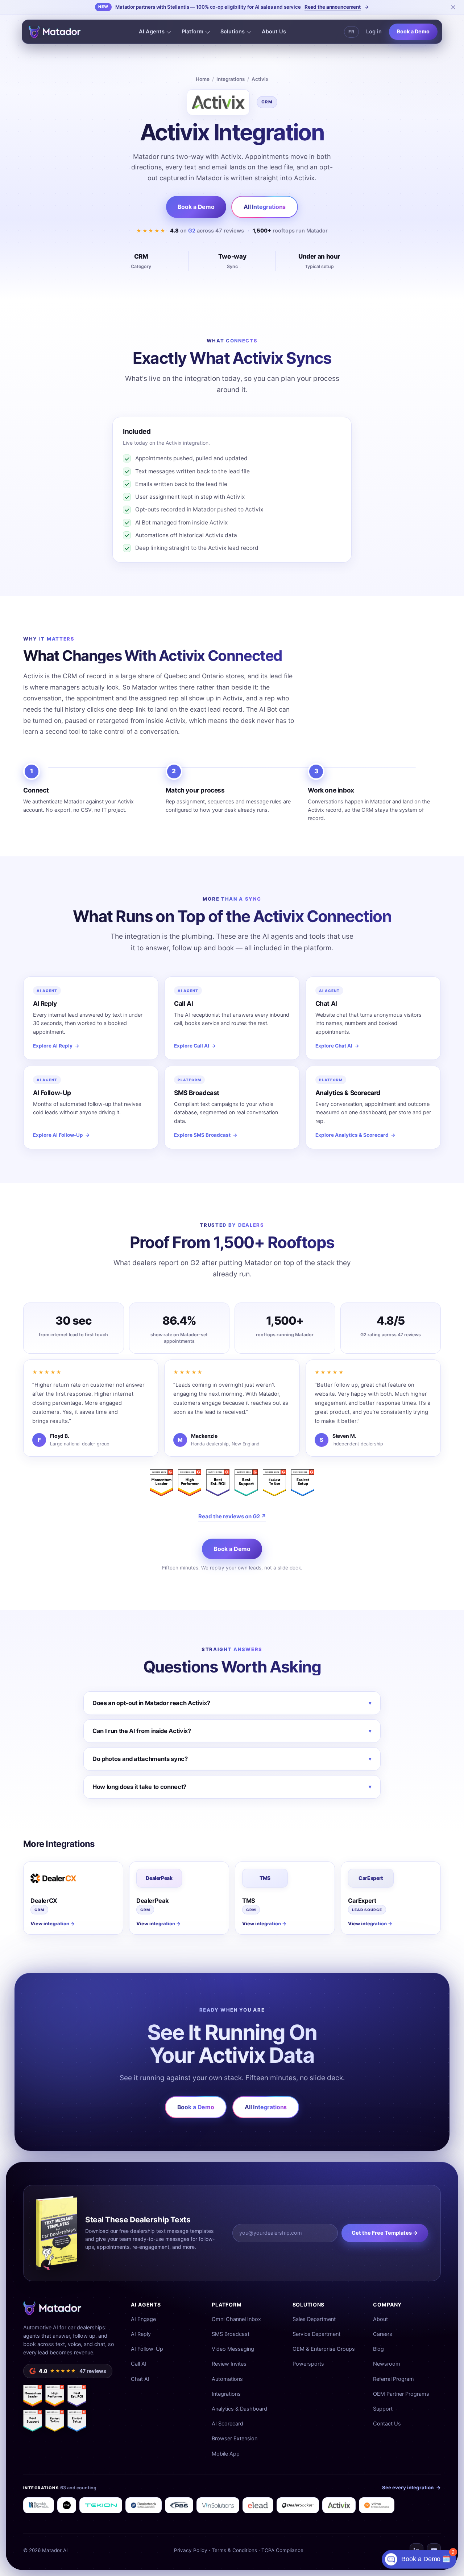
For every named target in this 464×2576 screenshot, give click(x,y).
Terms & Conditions (234, 2550)
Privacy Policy (191, 2550)
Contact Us (387, 2424)
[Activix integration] (339, 2505)
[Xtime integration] (377, 2505)
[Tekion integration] (101, 2505)
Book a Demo (413, 32)
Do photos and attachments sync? (232, 1759)
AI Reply (141, 2334)
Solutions (233, 32)
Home (203, 79)
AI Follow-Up (147, 2349)
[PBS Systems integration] (179, 2505)
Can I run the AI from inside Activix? (232, 1731)
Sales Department (314, 2319)
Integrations (231, 79)
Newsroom (387, 2364)
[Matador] (55, 32)
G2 (192, 231)
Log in (374, 32)
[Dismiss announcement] (453, 7)
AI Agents (152, 32)
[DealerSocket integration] (298, 2505)
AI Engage (143, 2319)
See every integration (411, 2487)
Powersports (308, 2364)
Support (383, 2409)
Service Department (316, 2334)
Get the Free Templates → (385, 2233)
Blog (378, 2349)
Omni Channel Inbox (236, 2319)
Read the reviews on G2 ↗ (232, 1516)
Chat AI (140, 2379)
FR (351, 32)
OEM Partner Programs (401, 2394)
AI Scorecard (227, 2424)
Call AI (139, 2364)
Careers (383, 2334)
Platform (192, 32)
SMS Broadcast (231, 2334)
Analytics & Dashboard (239, 2409)
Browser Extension (235, 2439)
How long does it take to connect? (232, 1787)
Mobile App (226, 2454)
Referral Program (393, 2379)
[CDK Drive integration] (67, 2505)
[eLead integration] (258, 2505)
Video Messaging (233, 2349)
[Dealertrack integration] (144, 2505)
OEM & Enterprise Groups (324, 2349)
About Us (274, 32)
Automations (227, 2379)
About (380, 2319)
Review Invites (229, 2364)
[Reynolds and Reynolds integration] (39, 2505)
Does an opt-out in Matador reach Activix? (232, 1703)
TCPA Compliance (282, 2550)
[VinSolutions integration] (218, 2505)
